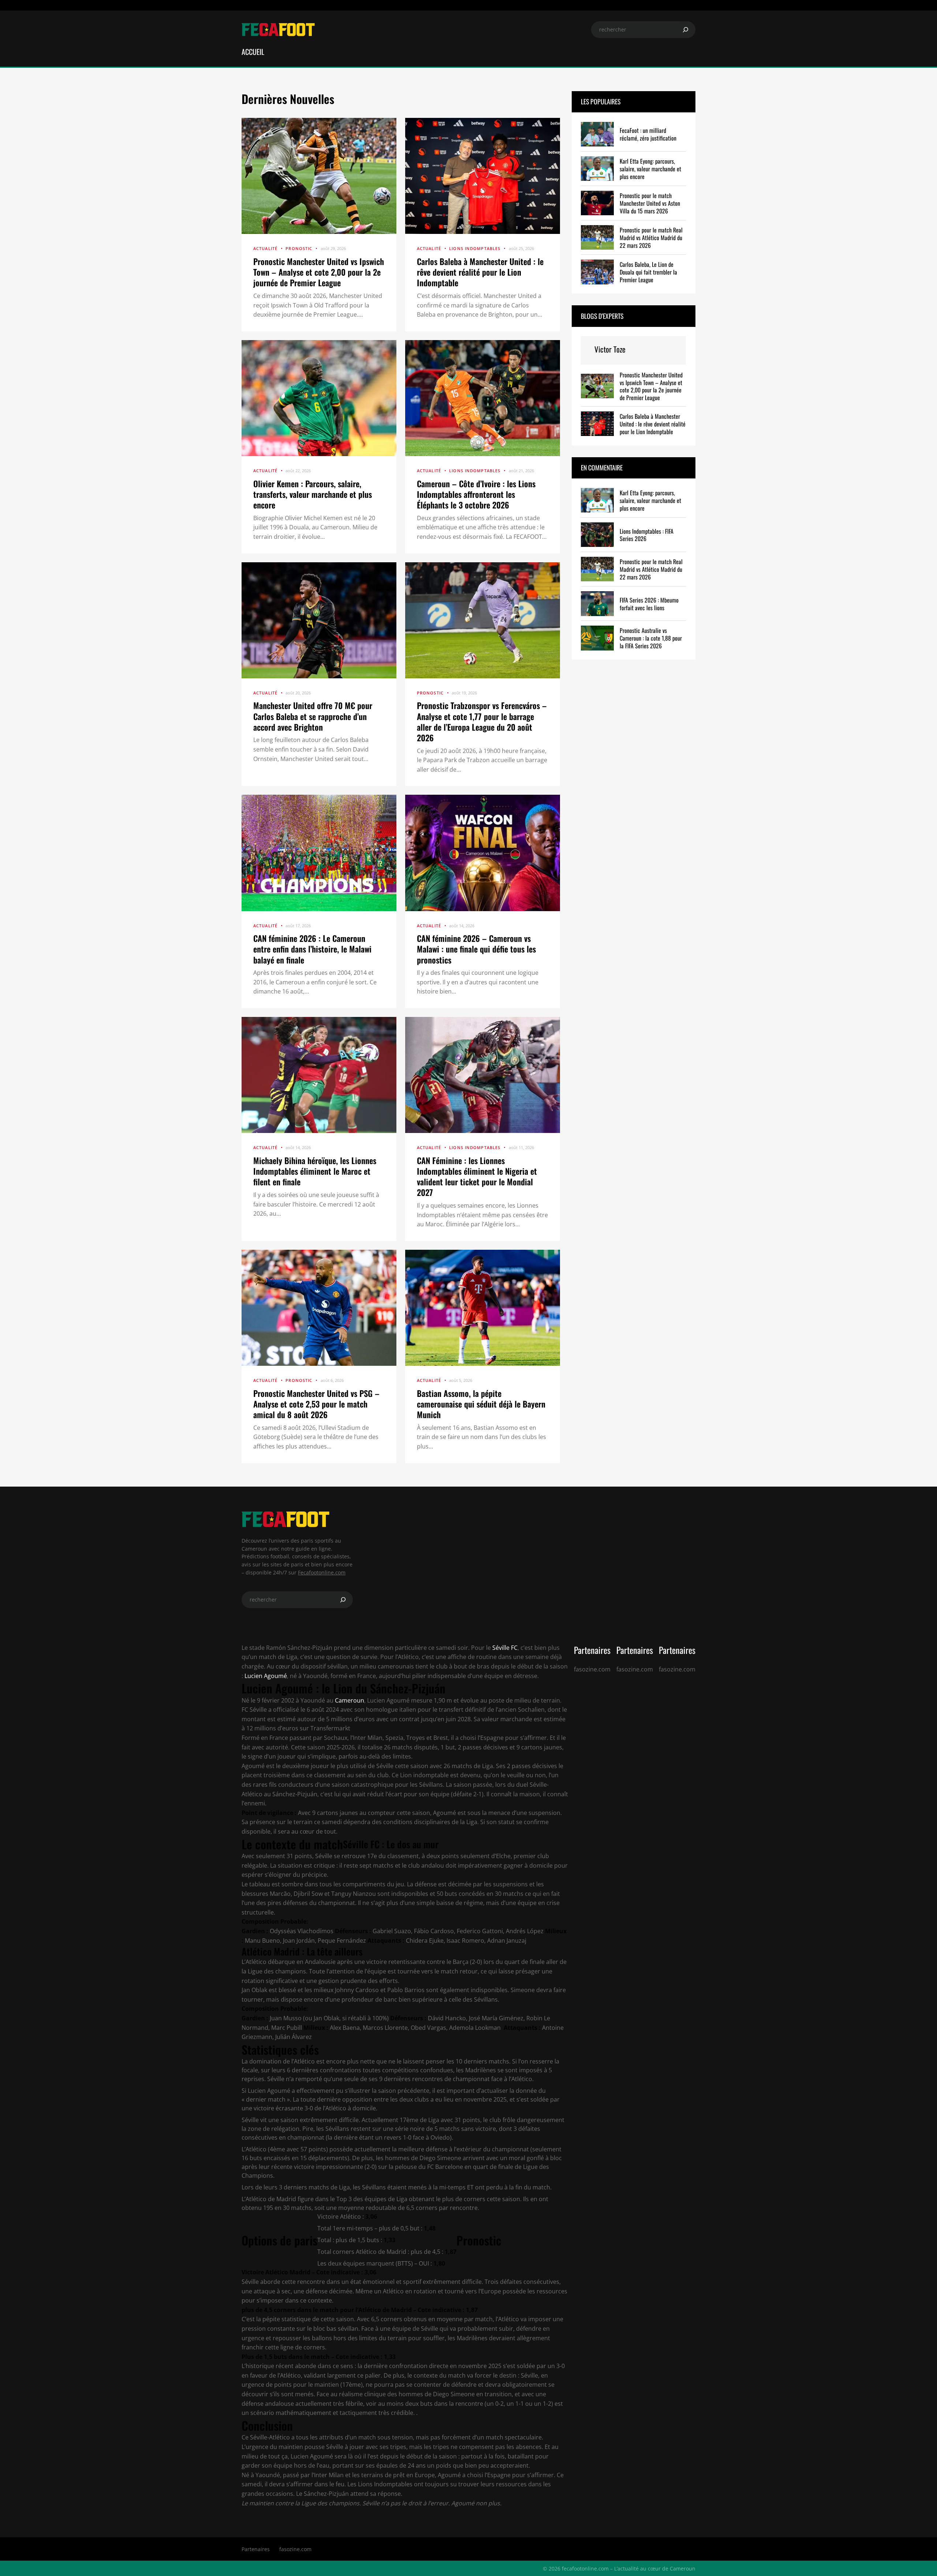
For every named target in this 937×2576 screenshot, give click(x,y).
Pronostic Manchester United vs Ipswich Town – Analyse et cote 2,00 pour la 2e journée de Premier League (319, 272)
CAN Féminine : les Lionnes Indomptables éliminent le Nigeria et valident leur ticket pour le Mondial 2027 (477, 1176)
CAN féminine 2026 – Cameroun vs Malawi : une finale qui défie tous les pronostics (476, 949)
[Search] (686, 30)
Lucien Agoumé (266, 1676)
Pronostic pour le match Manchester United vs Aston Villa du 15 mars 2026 (650, 203)
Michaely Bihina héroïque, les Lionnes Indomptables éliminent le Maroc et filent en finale (315, 1171)
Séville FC (504, 1648)
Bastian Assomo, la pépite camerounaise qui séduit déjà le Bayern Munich (481, 1404)
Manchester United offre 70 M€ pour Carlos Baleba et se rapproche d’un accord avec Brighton (313, 716)
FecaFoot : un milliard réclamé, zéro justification (648, 134)
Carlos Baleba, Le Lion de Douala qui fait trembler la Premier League (648, 272)
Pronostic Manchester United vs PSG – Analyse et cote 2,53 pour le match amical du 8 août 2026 (316, 1404)
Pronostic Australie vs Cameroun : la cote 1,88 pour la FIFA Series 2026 (651, 638)
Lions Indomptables (475, 248)
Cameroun (350, 1700)
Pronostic (299, 248)
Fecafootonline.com (322, 1572)
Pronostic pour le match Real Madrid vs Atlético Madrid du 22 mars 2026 (651, 238)
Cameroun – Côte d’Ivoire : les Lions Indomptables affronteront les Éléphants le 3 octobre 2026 (476, 494)
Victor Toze (610, 349)
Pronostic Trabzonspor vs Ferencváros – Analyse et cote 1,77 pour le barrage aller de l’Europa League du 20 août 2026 (482, 721)
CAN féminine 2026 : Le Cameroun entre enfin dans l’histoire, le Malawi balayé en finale (312, 949)
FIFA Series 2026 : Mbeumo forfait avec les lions (649, 604)
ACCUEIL (253, 52)
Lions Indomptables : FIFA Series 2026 (647, 535)
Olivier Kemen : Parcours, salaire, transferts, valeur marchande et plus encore (313, 494)
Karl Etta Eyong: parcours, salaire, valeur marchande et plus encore (650, 169)
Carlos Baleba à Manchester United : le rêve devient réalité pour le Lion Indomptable (480, 272)
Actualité (265, 248)
